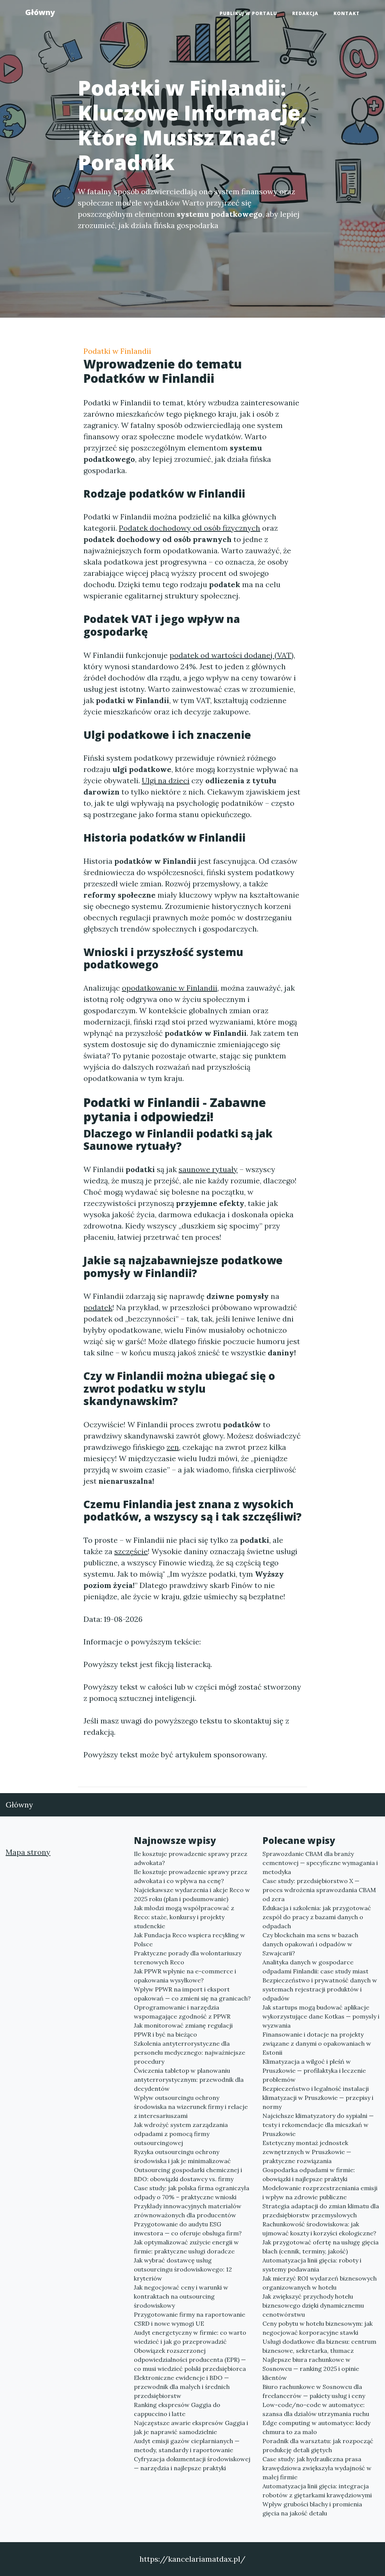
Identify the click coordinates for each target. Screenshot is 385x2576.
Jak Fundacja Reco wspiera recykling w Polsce (189, 1940)
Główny (40, 12)
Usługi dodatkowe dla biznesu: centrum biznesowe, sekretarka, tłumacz (319, 2346)
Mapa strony (28, 1852)
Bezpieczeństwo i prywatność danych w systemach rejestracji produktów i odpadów (320, 1989)
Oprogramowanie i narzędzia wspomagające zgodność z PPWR (182, 2012)
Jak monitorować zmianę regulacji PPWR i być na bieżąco (183, 2030)
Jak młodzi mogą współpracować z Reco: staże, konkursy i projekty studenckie (184, 1917)
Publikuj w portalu (248, 13)
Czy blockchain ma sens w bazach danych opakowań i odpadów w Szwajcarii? (310, 1944)
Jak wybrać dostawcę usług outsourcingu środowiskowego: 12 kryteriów (183, 2269)
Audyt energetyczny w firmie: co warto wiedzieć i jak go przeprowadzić (190, 2337)
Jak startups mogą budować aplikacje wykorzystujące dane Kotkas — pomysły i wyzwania (321, 2016)
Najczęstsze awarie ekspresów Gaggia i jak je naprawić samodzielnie (191, 2427)
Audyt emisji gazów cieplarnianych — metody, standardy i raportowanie (187, 2445)
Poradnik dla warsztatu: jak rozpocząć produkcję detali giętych (318, 2445)
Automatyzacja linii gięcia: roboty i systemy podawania (312, 2265)
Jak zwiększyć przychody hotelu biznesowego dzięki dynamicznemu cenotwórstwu (313, 2305)
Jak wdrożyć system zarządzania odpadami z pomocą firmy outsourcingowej (181, 2134)
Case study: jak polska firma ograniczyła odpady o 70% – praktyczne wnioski (192, 2192)
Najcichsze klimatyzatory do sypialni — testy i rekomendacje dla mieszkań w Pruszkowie (318, 2125)
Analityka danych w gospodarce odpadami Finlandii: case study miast (315, 1967)
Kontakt (347, 13)
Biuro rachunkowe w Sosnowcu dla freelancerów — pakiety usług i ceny (314, 2391)
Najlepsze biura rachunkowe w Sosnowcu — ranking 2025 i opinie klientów (311, 2369)
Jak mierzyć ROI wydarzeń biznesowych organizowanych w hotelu (320, 2283)
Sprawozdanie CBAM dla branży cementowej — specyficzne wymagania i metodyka (320, 1863)
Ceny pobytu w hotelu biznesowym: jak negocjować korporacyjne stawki (318, 2328)
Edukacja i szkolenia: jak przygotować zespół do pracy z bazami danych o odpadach (317, 1917)
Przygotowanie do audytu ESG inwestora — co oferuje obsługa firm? (188, 2229)
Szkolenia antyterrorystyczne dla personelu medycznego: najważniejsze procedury (189, 2052)
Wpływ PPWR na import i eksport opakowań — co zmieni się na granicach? (192, 1994)
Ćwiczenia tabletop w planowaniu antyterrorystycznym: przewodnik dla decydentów (189, 2080)
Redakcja (305, 13)
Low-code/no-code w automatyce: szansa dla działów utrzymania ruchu (316, 2409)
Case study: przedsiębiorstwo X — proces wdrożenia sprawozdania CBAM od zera (319, 1890)
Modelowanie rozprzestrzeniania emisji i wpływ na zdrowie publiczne (320, 2192)
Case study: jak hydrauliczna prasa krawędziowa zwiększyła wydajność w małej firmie (317, 2468)
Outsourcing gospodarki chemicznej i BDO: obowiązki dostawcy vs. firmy (188, 2174)
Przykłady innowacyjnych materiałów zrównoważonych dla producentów (188, 2211)
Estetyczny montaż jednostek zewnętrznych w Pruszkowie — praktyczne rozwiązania (307, 2152)
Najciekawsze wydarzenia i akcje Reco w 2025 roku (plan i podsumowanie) (192, 1894)
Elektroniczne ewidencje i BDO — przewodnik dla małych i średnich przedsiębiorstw (182, 2387)
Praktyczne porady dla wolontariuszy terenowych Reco (188, 1958)
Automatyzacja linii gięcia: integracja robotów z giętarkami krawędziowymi (317, 2491)
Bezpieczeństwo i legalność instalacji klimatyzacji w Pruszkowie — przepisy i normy (318, 2098)
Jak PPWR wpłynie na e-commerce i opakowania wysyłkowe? (185, 1976)
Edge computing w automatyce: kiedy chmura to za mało (316, 2427)
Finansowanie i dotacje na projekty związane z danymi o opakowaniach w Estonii (317, 2043)
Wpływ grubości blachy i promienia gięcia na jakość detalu (312, 2509)
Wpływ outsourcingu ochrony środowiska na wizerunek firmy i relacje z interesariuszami (191, 2107)
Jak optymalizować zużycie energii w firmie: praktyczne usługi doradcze (186, 2247)
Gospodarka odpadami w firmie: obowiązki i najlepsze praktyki (309, 2174)
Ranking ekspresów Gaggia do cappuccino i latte (177, 2409)
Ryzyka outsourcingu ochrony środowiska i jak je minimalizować (182, 2156)
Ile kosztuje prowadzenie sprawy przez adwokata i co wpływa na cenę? (191, 1876)
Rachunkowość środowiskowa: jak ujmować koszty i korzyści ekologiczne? (319, 2229)
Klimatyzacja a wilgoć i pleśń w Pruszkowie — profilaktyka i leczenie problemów (314, 2071)
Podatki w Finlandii (117, 351)
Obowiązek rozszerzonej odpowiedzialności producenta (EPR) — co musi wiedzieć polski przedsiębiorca (190, 2360)
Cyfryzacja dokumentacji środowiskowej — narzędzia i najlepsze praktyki (192, 2463)
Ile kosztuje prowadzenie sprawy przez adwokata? (191, 1858)
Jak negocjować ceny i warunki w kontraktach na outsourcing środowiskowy (181, 2296)
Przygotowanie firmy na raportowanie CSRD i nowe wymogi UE (189, 2319)
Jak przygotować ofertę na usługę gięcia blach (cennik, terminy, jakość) (321, 2247)
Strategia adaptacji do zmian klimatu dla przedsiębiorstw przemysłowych (321, 2211)
